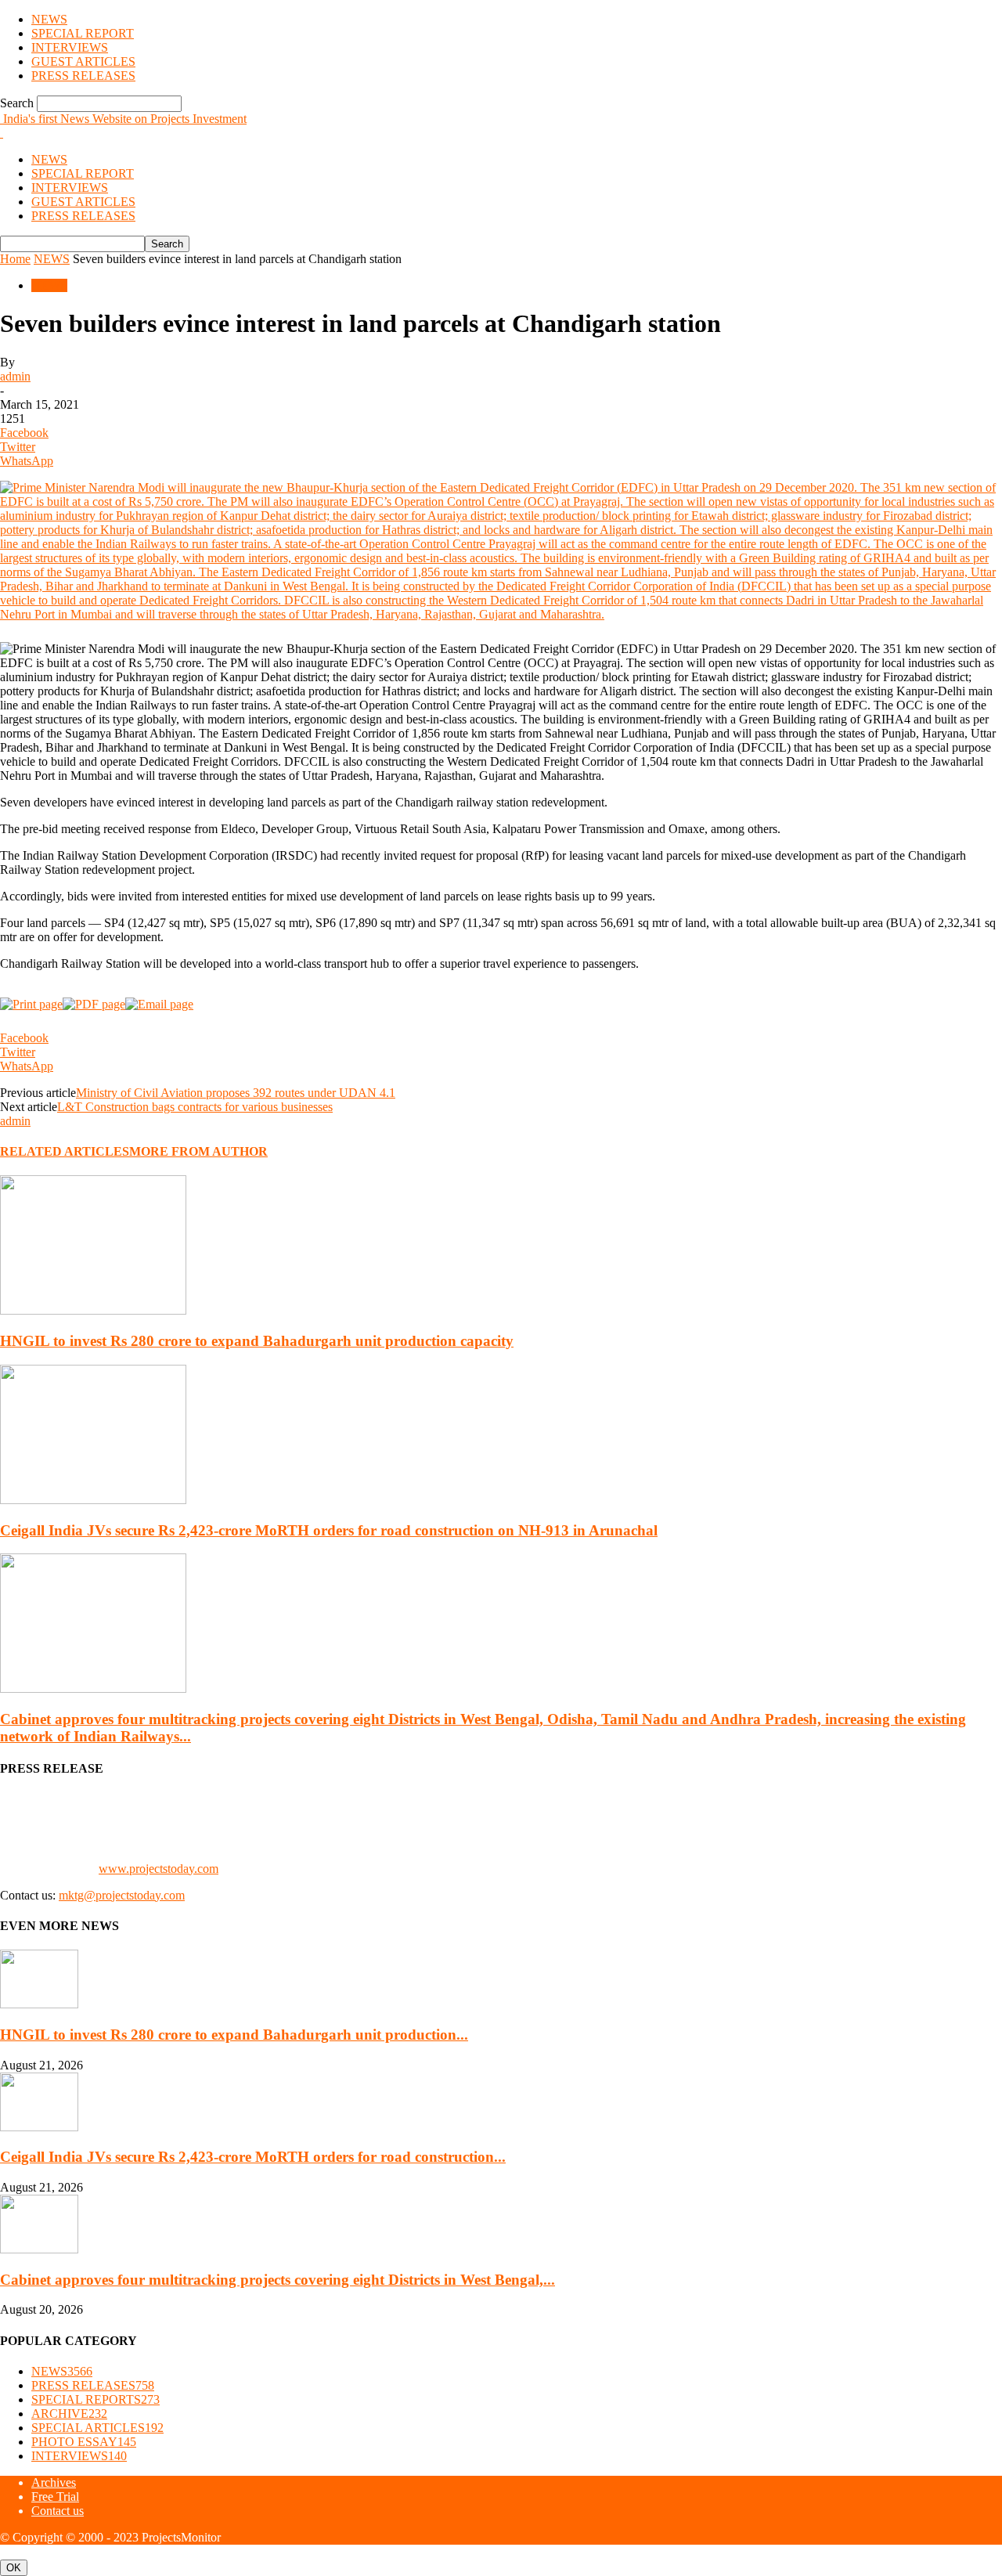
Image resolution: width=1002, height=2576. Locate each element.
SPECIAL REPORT (83, 33)
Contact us (58, 2511)
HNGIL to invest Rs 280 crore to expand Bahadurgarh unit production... (234, 2035)
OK (14, 2568)
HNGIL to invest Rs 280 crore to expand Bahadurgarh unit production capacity (257, 1341)
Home (15, 259)
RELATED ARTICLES (65, 1151)
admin (15, 376)
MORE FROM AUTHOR (198, 1151)
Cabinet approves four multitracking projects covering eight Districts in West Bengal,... (278, 2280)
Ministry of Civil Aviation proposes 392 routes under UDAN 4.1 (236, 1093)
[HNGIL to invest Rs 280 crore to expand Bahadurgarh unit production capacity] (93, 1310)
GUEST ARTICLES (83, 61)
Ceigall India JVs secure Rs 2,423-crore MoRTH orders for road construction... (253, 2157)
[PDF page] (94, 1004)
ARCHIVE (69, 2414)
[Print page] (31, 1004)
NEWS (49, 19)
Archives (54, 2482)
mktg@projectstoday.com (122, 1895)
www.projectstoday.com (159, 1869)
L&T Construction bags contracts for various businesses (195, 1107)
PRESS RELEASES (83, 76)
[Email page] (159, 1004)
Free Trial (55, 2497)
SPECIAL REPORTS (96, 2399)
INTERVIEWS (70, 47)
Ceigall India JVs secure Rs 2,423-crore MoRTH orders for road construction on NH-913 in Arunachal (329, 1530)
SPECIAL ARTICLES (97, 2428)
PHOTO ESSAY (84, 2442)
